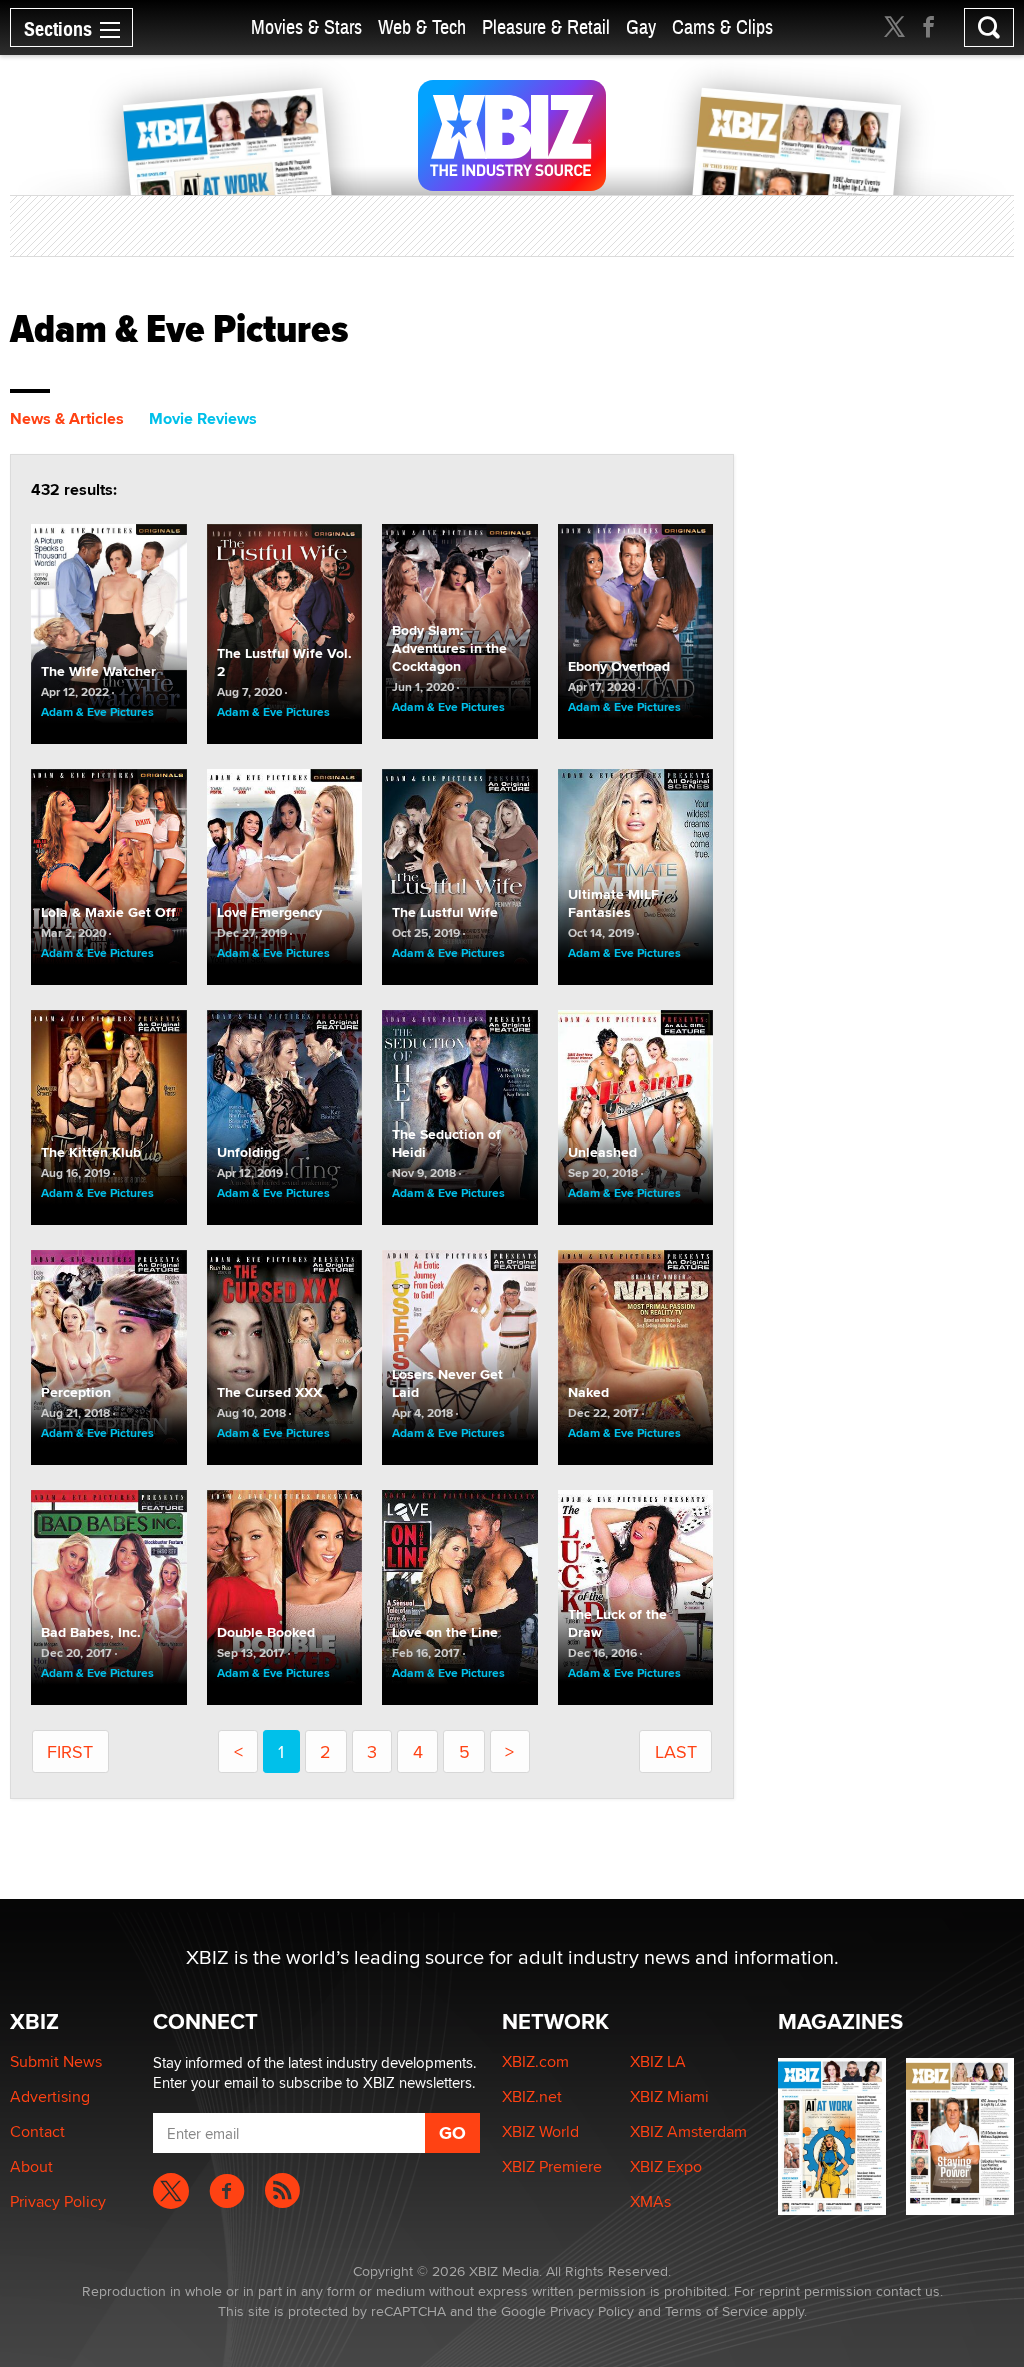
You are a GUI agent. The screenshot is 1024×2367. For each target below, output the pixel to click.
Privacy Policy (58, 2201)
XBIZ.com (535, 2061)
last (676, 1751)
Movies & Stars (306, 27)
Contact (37, 2131)
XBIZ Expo (666, 2166)
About (31, 2166)
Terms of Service (716, 2311)
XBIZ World (540, 2131)
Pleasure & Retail (546, 27)
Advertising (50, 2096)
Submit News (56, 2061)
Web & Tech (422, 27)
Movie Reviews (203, 418)
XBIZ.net (532, 2096)
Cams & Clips (722, 27)
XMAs (650, 2201)
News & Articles (67, 418)
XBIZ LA (658, 2061)
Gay (641, 27)
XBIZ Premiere (552, 2166)
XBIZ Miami (669, 2096)
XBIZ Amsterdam (688, 2131)
